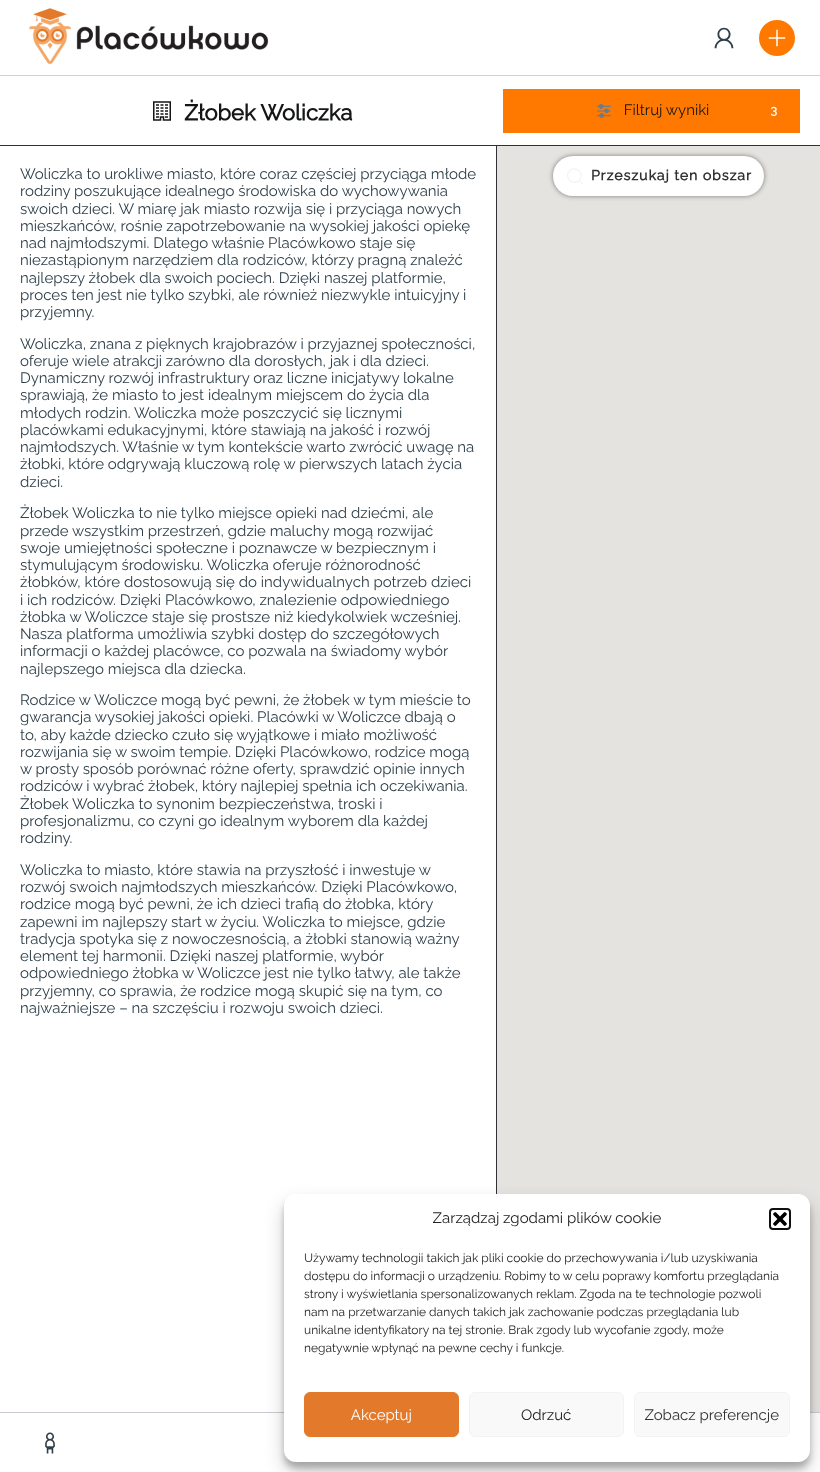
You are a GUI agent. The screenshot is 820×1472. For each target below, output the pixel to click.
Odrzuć (546, 1415)
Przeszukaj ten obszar (671, 176)
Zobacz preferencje (712, 1415)
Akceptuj (381, 1415)
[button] (780, 1219)
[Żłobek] (52, 1443)
